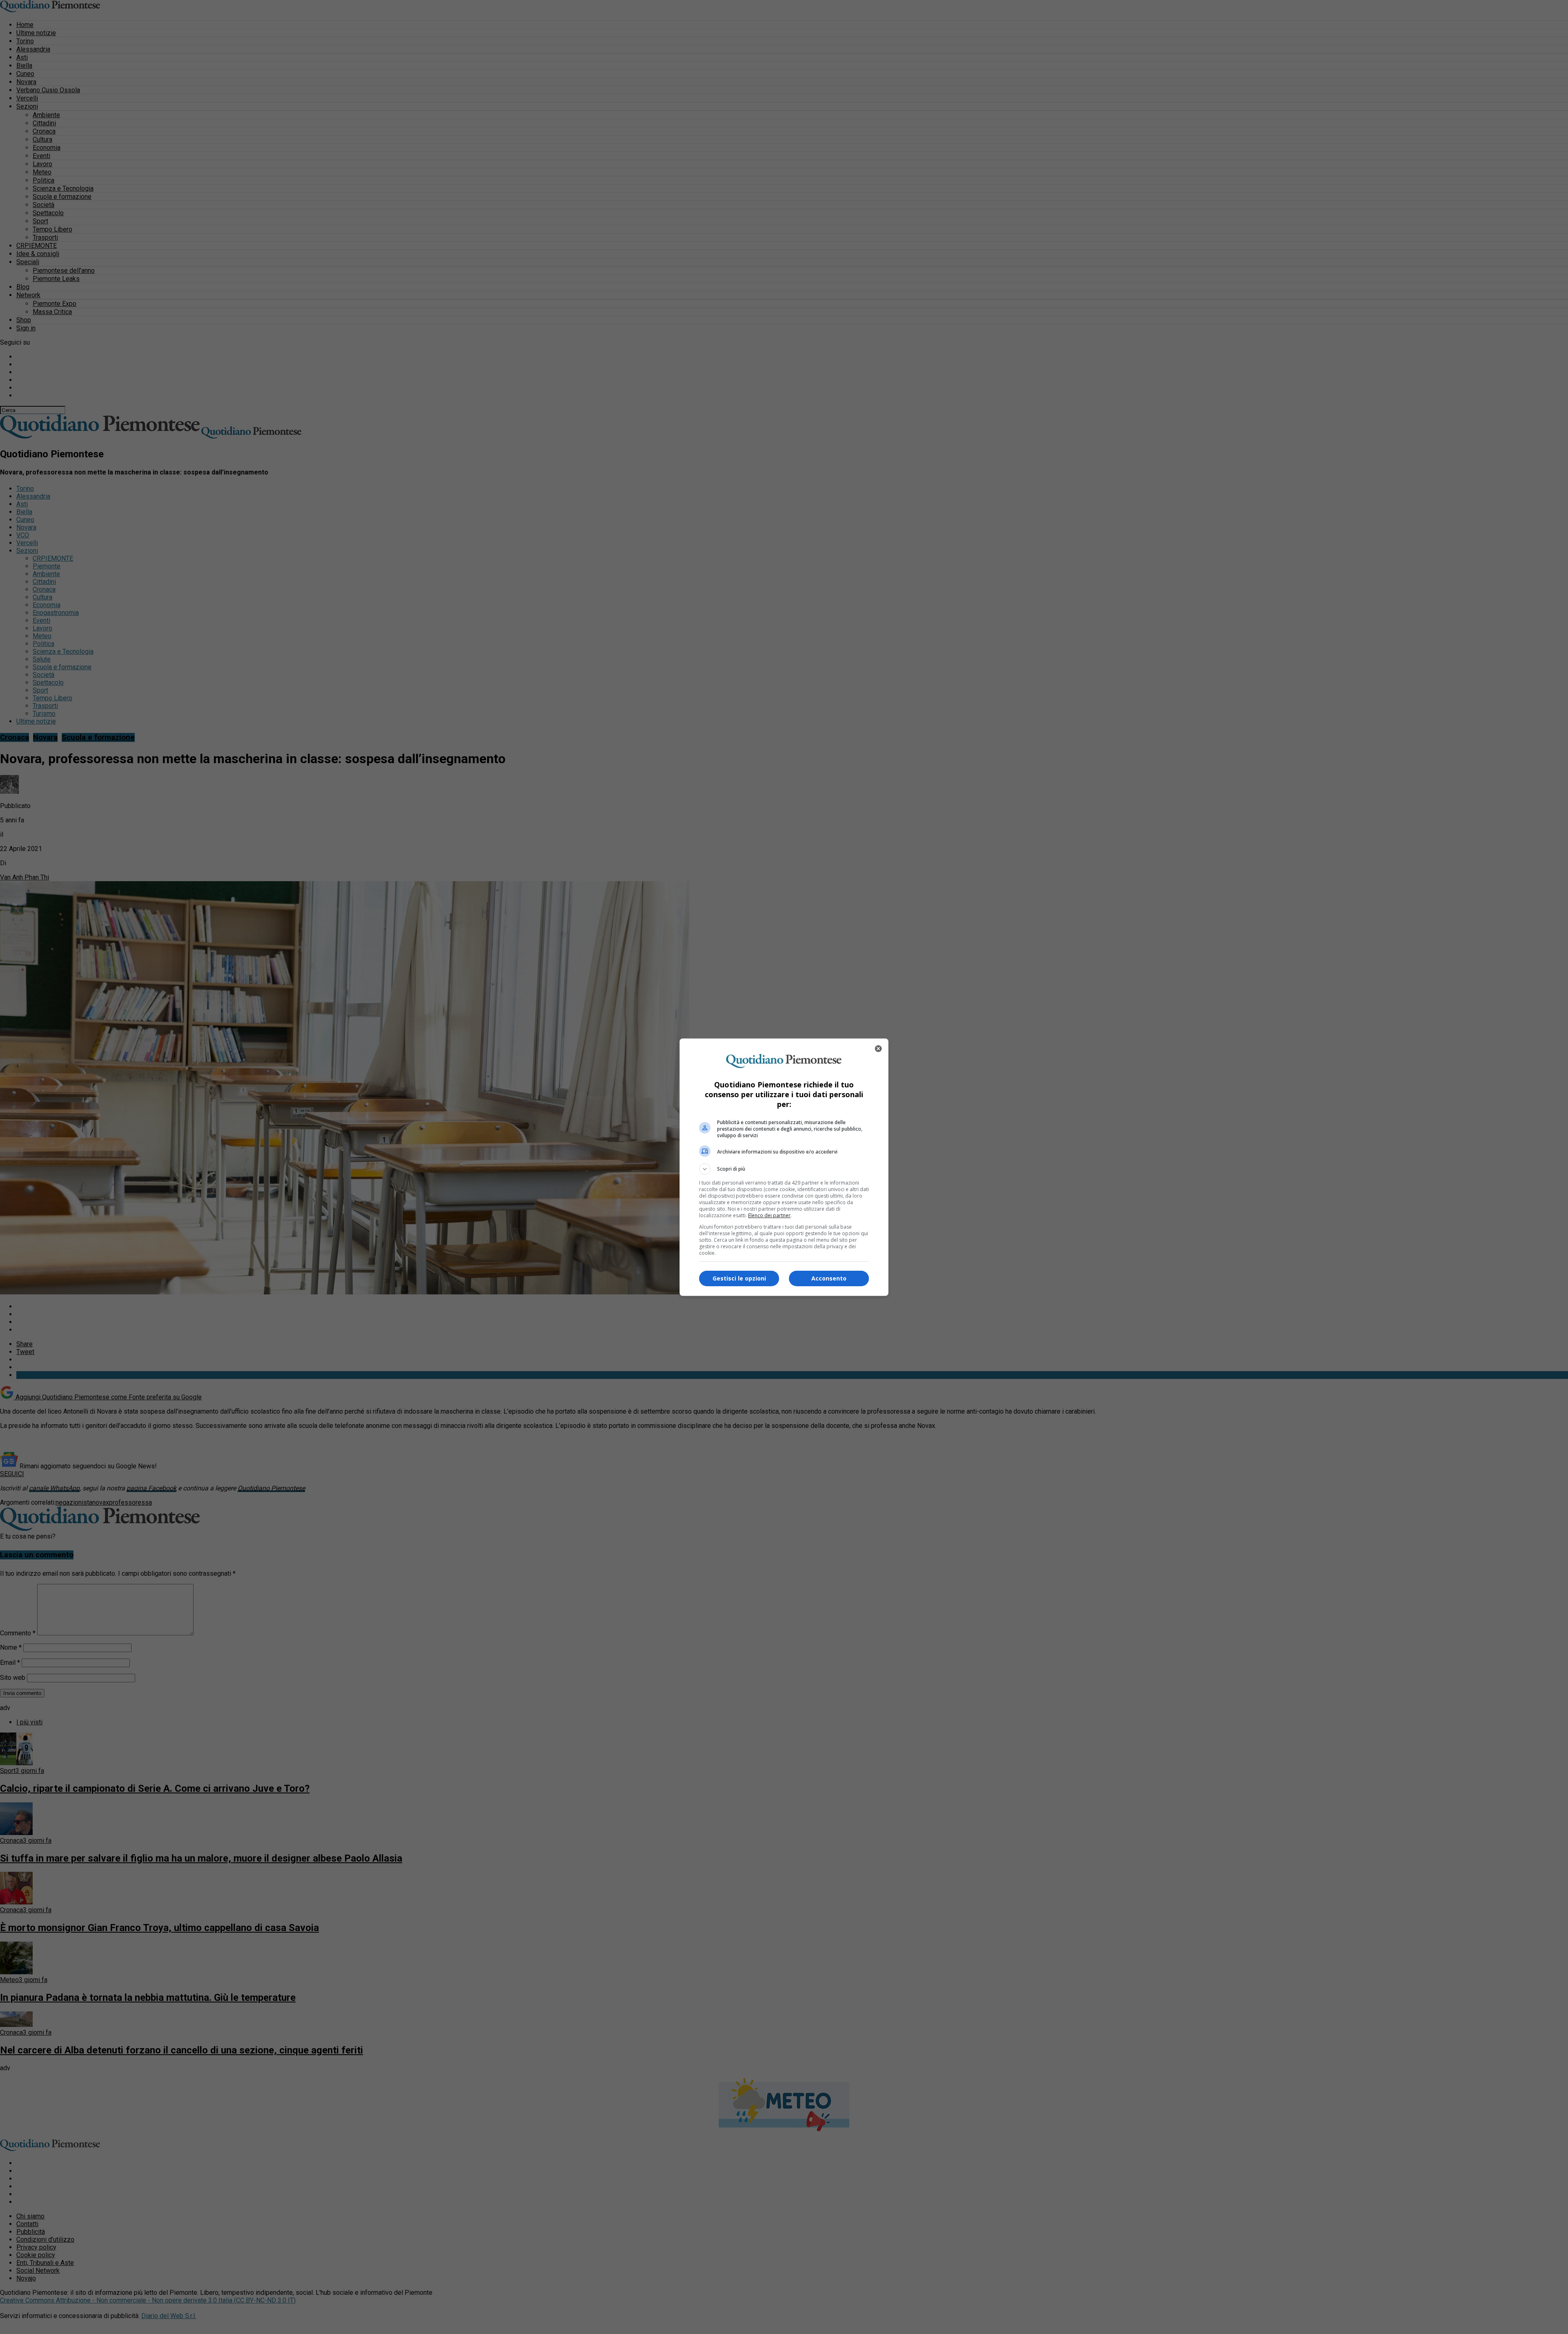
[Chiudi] (878, 1049)
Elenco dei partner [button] (769, 1215)
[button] (784, 1169)
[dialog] (784, 1167)
